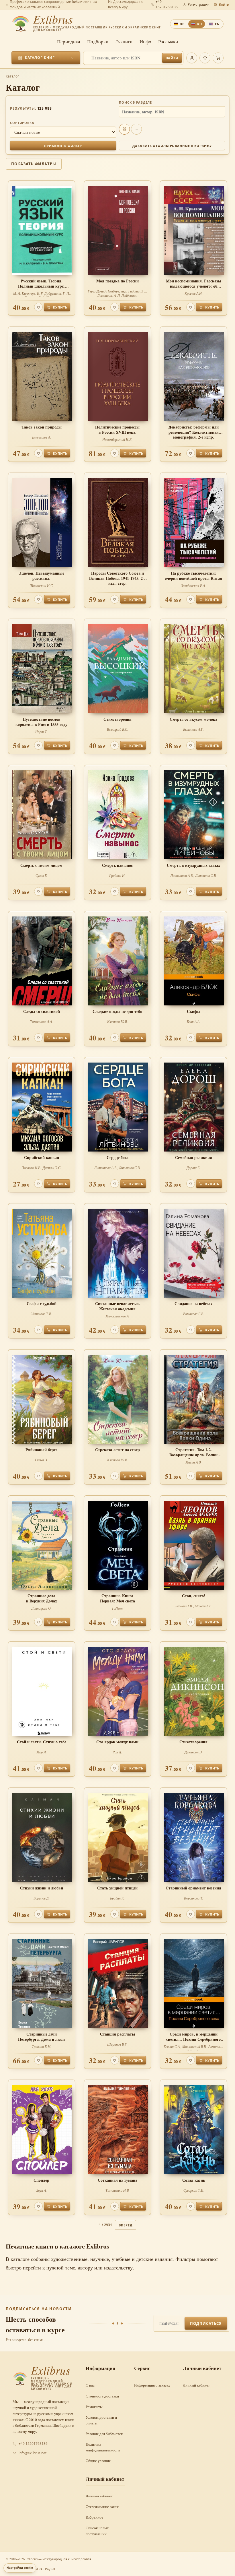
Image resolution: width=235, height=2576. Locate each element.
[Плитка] (124, 129)
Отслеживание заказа (103, 2507)
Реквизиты (94, 2407)
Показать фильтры (34, 164)
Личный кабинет (196, 2385)
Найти (172, 58)
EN (217, 24)
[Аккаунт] (192, 58)
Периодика (69, 41)
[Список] (136, 129)
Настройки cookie (20, 2568)
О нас (90, 2385)
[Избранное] (205, 58)
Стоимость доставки (102, 2396)
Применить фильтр (63, 146)
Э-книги (124, 41)
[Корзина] (218, 58)
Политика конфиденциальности (103, 2447)
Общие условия (98, 2461)
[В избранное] (38, 307)
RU (200, 24)
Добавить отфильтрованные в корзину (172, 146)
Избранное (94, 2517)
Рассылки (168, 41)
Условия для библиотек (104, 2434)
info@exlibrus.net (33, 2453)
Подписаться (206, 2323)
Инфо (145, 41)
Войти (224, 4)
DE (182, 24)
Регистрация (199, 4)
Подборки (98, 41)
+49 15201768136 (33, 2444)
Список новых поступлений (97, 2531)
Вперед (125, 2225)
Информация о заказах (152, 2385)
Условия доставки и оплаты (101, 2420)
